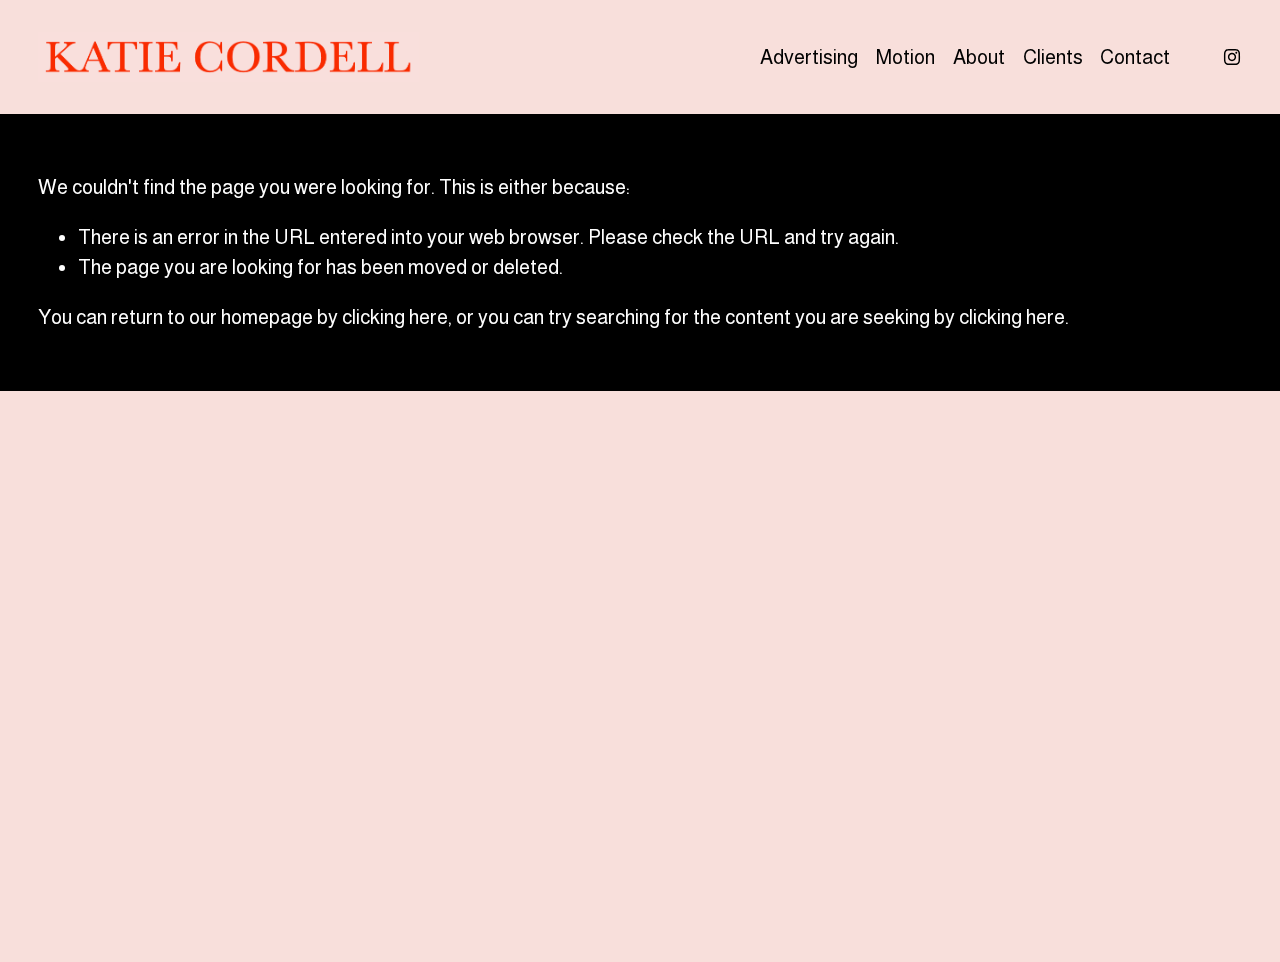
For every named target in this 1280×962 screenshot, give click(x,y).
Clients (1053, 57)
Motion (905, 57)
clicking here (395, 317)
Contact (1135, 57)
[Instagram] (1232, 57)
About (979, 57)
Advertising (809, 57)
